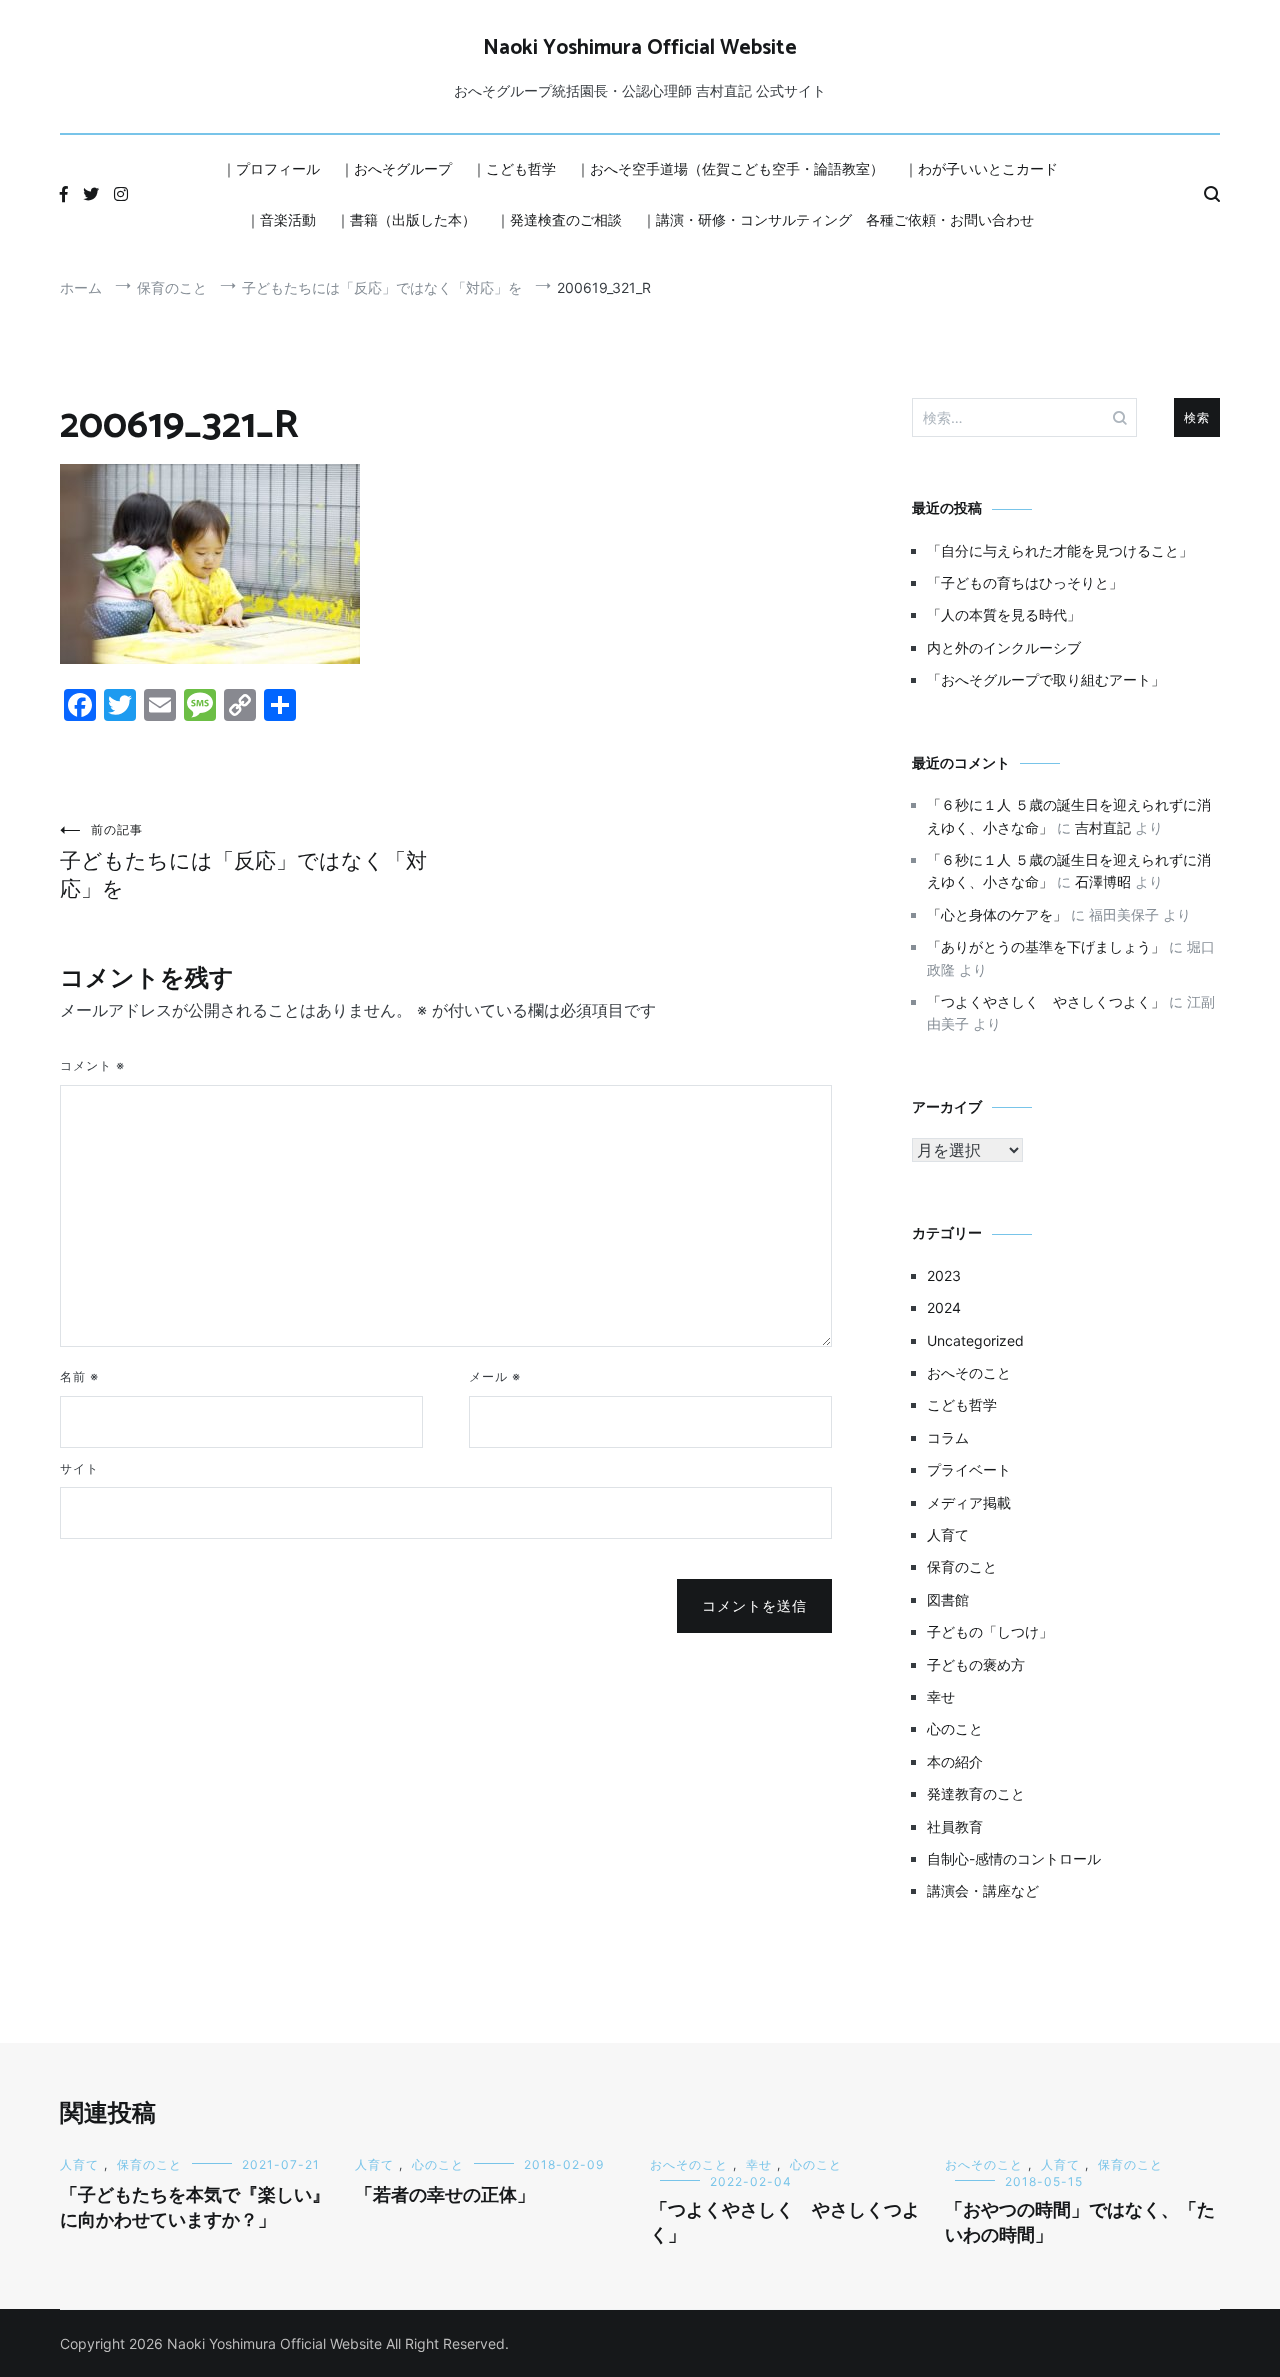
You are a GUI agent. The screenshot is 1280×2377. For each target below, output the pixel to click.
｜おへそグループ (396, 168)
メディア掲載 (969, 1502)
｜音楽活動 (281, 219)
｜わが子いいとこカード (981, 168)
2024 (944, 1307)
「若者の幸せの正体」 (445, 2196)
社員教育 (955, 1826)
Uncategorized (975, 1340)
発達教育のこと (976, 1793)
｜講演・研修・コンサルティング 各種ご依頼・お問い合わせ (838, 219)
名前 (79, 1376)
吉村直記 (1103, 827)
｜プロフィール (271, 168)
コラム (948, 1437)
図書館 (948, 1599)
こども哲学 (962, 1404)
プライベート (969, 1469)
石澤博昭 (1103, 881)
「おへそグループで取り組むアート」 (1046, 679)
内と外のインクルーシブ (1004, 647)
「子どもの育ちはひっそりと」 (1025, 582)
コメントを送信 (754, 1606)
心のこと (955, 1728)
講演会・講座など (983, 1890)
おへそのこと (969, 1372)
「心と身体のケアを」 (997, 914)
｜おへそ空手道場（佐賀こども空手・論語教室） (730, 168)
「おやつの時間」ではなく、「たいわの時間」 (1080, 2223)
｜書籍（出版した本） (406, 219)
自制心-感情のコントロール (1014, 1858)
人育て (948, 1534)
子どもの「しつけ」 (990, 1631)
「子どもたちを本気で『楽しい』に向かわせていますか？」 (195, 2208)
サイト (79, 1468)
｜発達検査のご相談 (559, 219)
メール (495, 1376)
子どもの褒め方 (976, 1664)
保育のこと (962, 1566)
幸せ (941, 1696)
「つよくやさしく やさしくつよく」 (1046, 1001)
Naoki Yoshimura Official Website (640, 48)
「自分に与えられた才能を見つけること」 (1060, 550)
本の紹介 (955, 1761)
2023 (944, 1275)
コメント (92, 1065)
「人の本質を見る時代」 (1004, 614)
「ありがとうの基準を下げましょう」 (1046, 946)
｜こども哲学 (514, 168)
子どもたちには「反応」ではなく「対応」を (243, 861)
